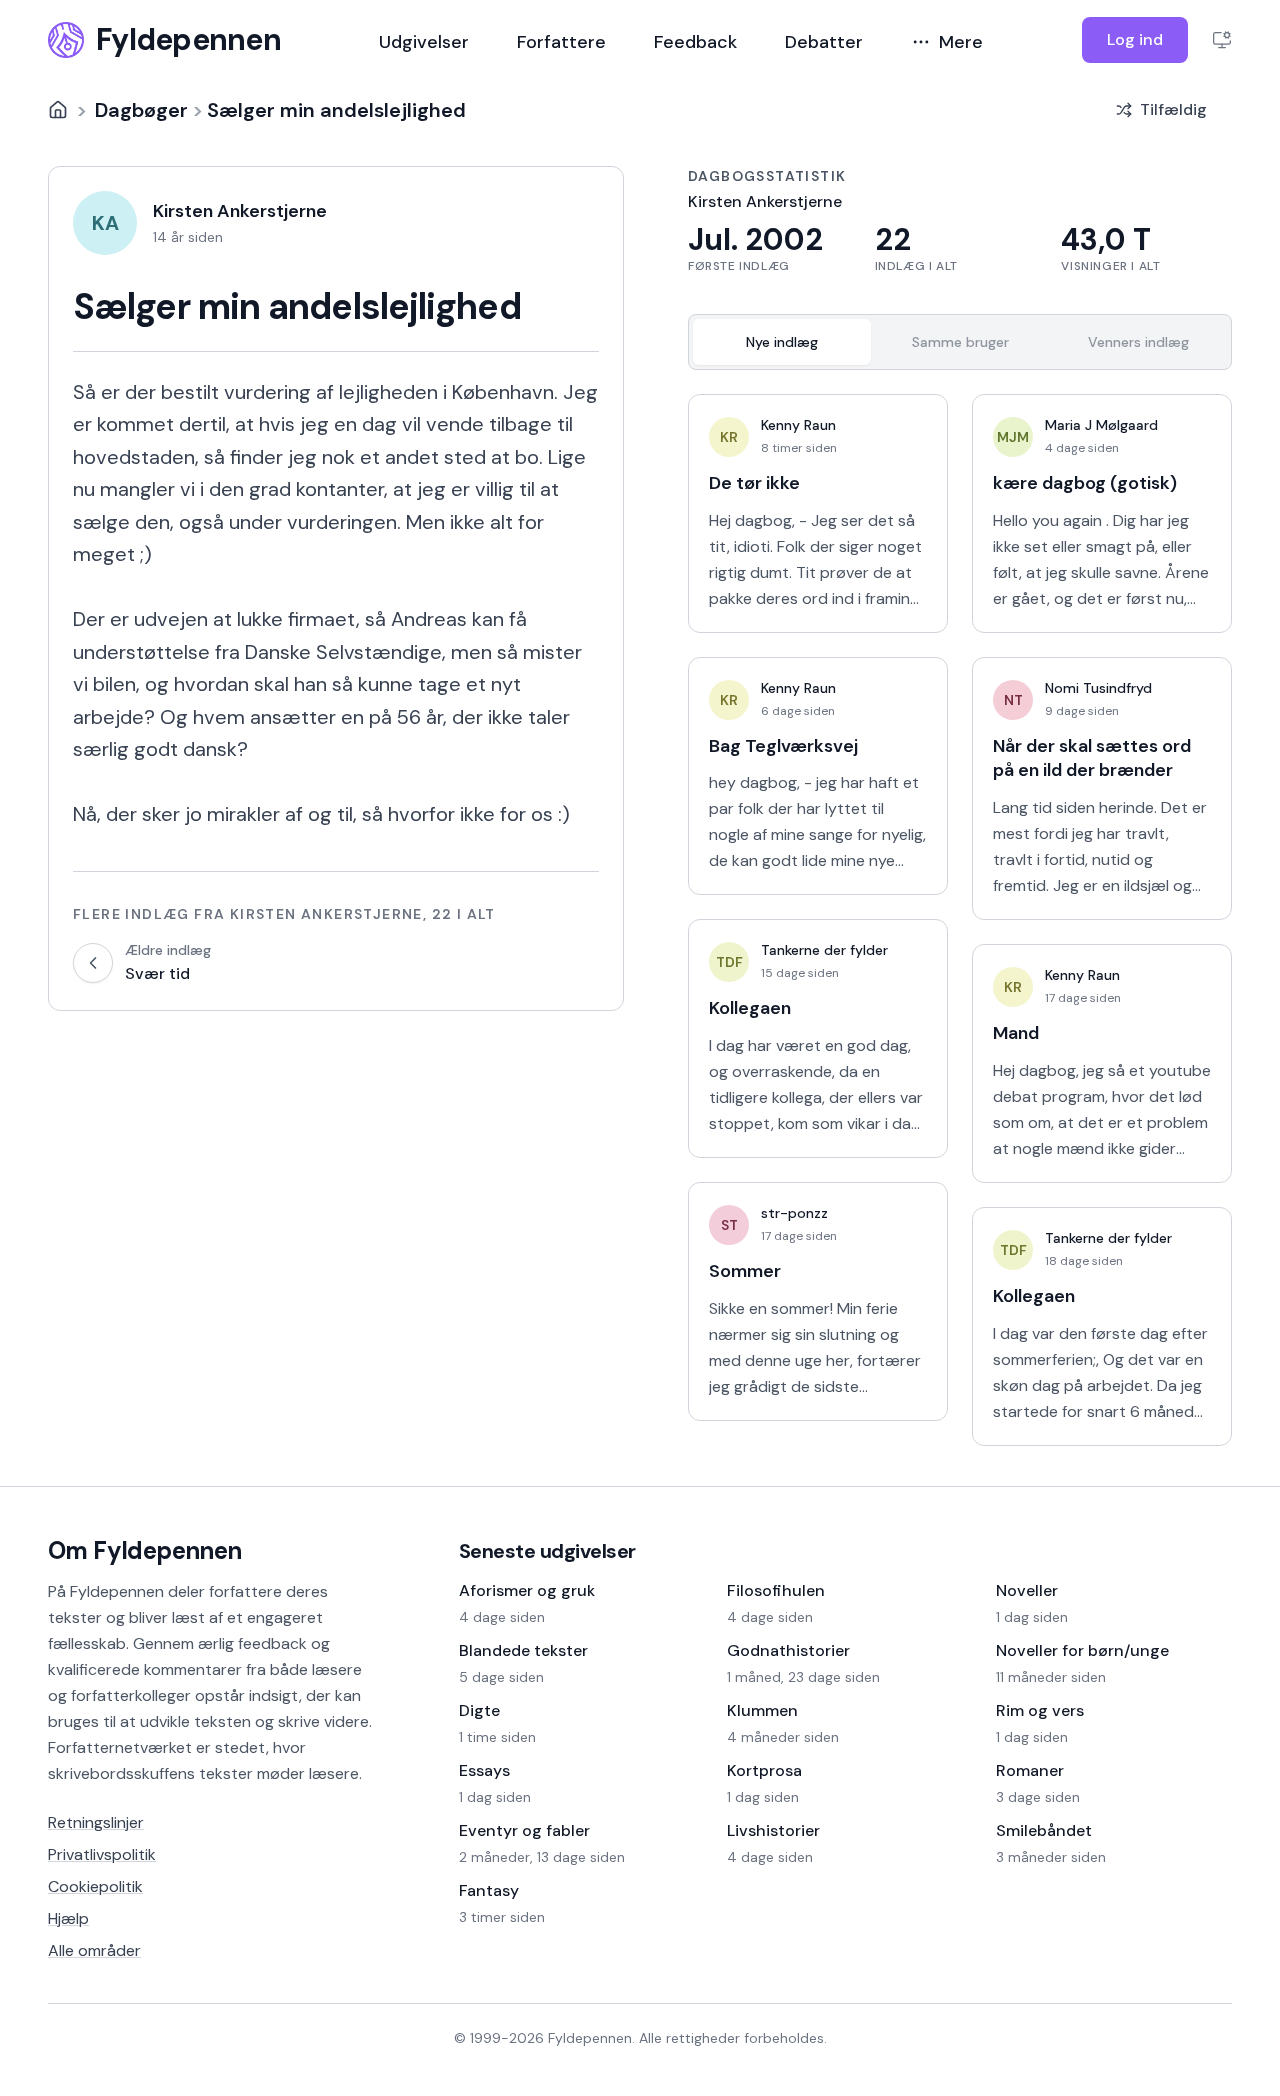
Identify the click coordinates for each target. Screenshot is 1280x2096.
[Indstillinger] (1222, 40)
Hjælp (68, 1918)
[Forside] (58, 110)
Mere (961, 42)
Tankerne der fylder (824, 950)
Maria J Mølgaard (1101, 425)
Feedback (695, 42)
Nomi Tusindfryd (1098, 688)
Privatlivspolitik (102, 1854)
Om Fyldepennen (145, 1550)
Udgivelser (424, 42)
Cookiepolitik (95, 1886)
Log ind (1135, 39)
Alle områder (94, 1950)
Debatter (824, 42)
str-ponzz (794, 1213)
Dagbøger (141, 110)
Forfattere (561, 42)
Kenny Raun (798, 425)
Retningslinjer (96, 1822)
